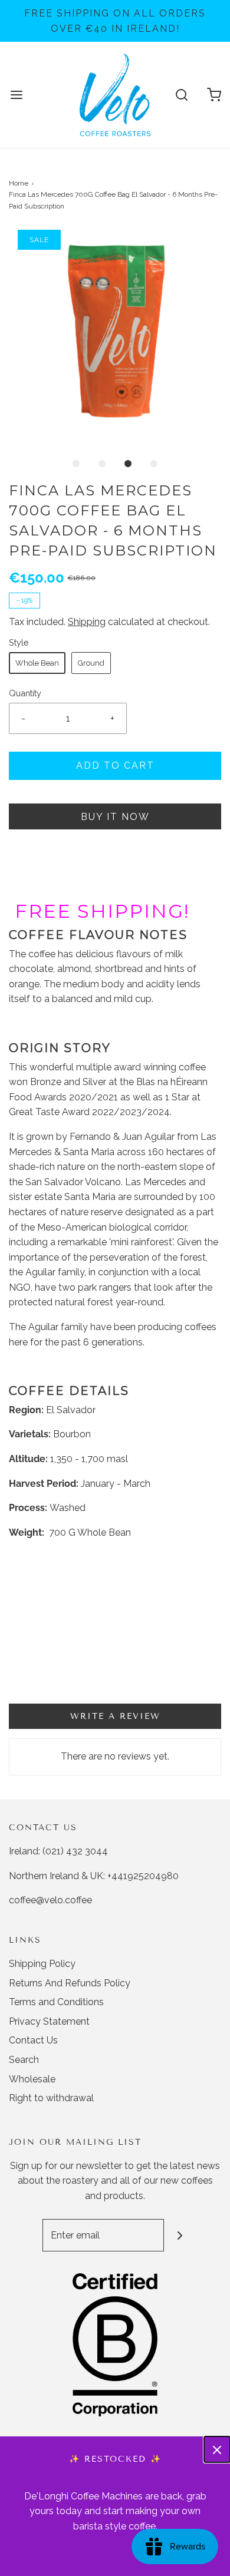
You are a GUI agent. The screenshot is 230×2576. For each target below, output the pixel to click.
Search (24, 2060)
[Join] (180, 2235)
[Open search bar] (181, 95)
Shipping (87, 622)
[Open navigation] (16, 95)
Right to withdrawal (51, 2098)
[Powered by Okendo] (39, 1688)
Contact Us (33, 2040)
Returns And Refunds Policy (70, 1983)
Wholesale (32, 2079)
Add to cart (115, 765)
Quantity (25, 693)
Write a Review (115, 1716)
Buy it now (115, 817)
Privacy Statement (49, 2021)
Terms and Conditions (56, 2002)
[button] (115, 336)
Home (19, 183)
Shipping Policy (42, 1964)
